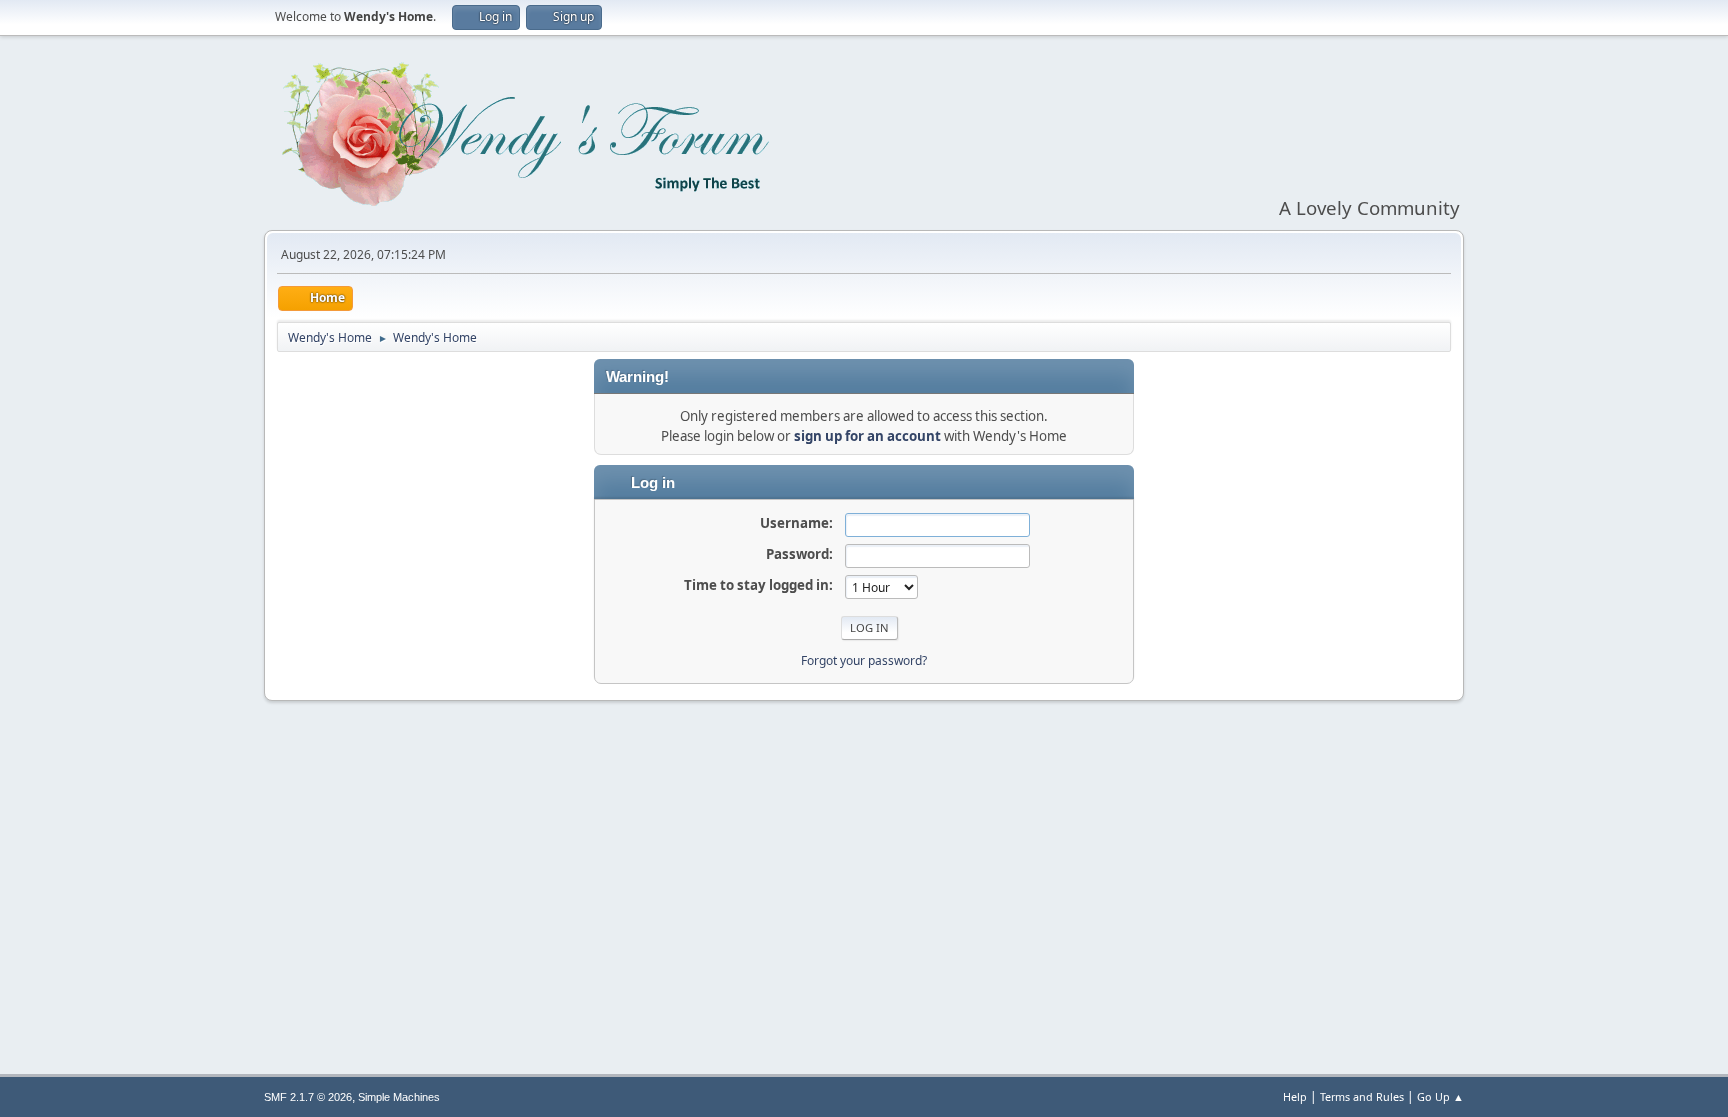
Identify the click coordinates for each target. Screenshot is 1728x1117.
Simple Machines (399, 1097)
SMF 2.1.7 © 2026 (308, 1097)
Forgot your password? (864, 660)
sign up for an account (867, 436)
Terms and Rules (1362, 1096)
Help (1295, 1096)
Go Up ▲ (1440, 1096)
